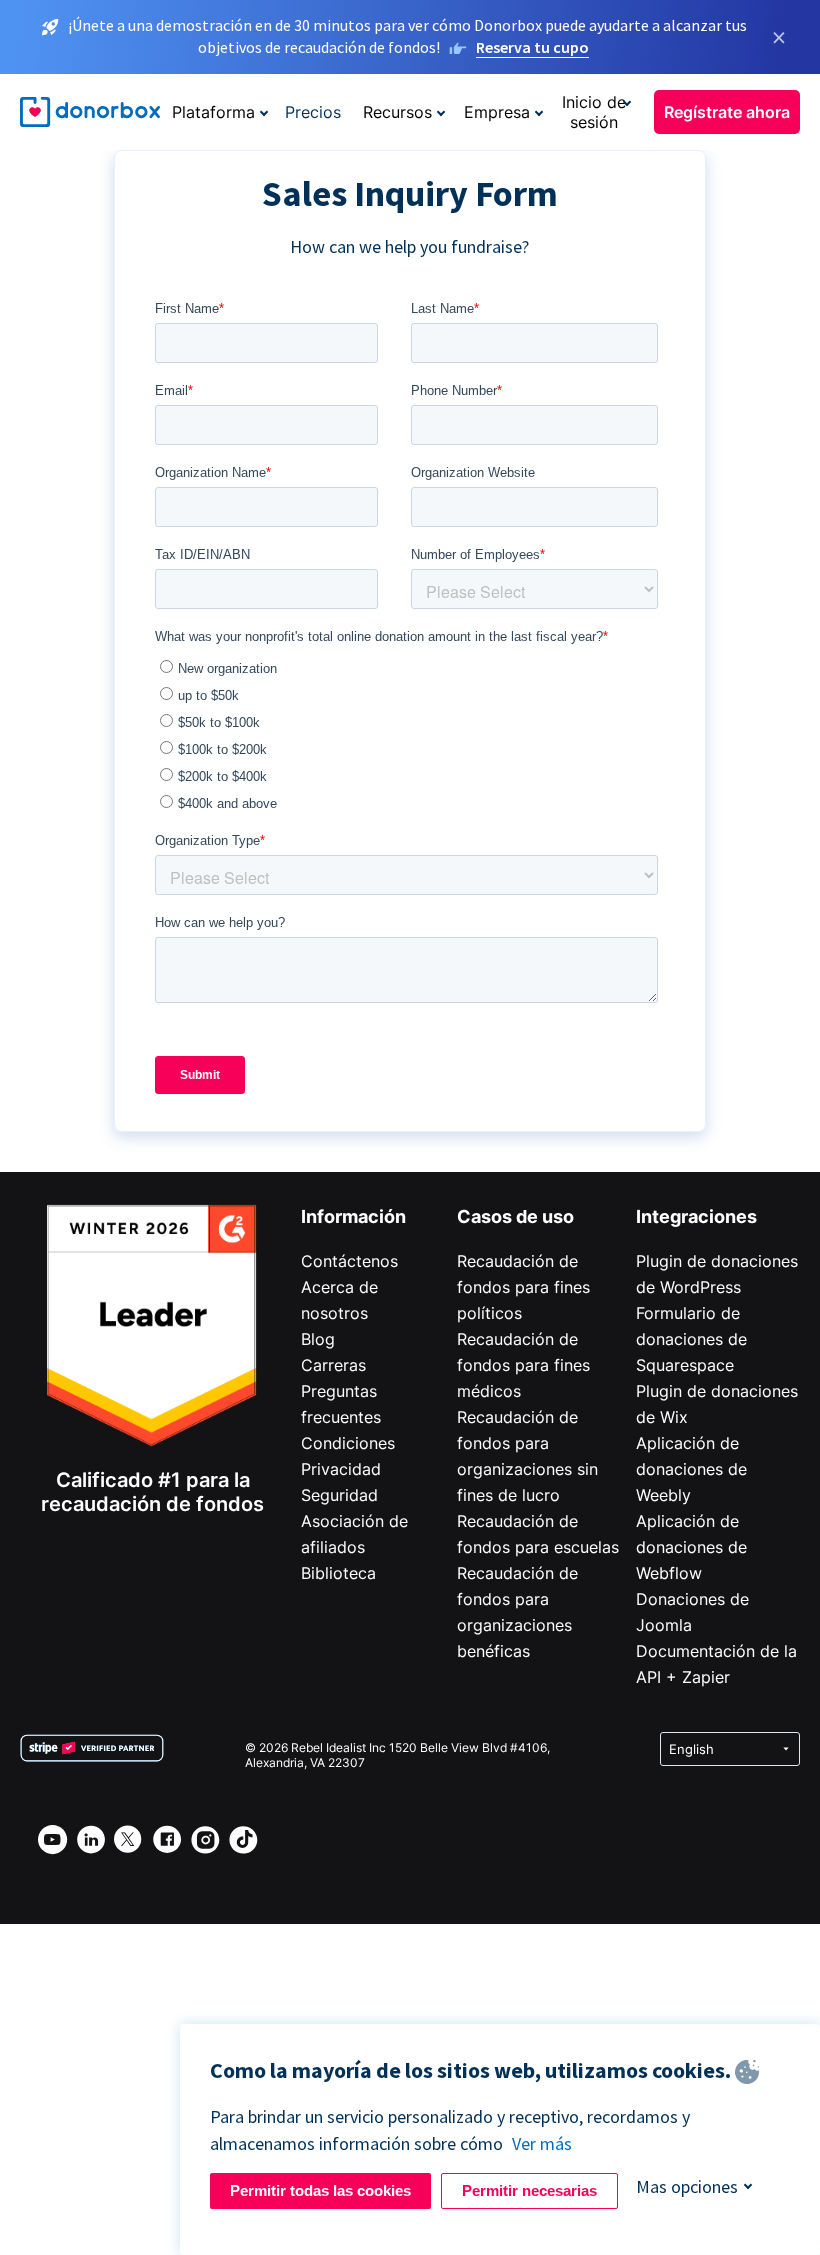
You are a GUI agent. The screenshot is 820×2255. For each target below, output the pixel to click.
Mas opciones (687, 2186)
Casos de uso (515, 1216)
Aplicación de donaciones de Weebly (691, 1469)
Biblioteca (338, 1573)
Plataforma (213, 112)
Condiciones (348, 1443)
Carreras (333, 1365)
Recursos (397, 112)
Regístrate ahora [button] (727, 112)
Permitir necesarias (529, 2190)
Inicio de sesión (594, 112)
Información (353, 1216)
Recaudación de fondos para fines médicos (523, 1365)
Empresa (497, 112)
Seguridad (339, 1495)
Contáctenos (349, 1261)
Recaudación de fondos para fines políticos (523, 1287)
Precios (313, 112)
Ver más (542, 2143)
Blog (318, 1339)
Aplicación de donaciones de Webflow (691, 1547)
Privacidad (341, 1469)
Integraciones (696, 1216)
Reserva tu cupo (532, 47)
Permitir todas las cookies (320, 2190)
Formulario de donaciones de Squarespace (691, 1339)
